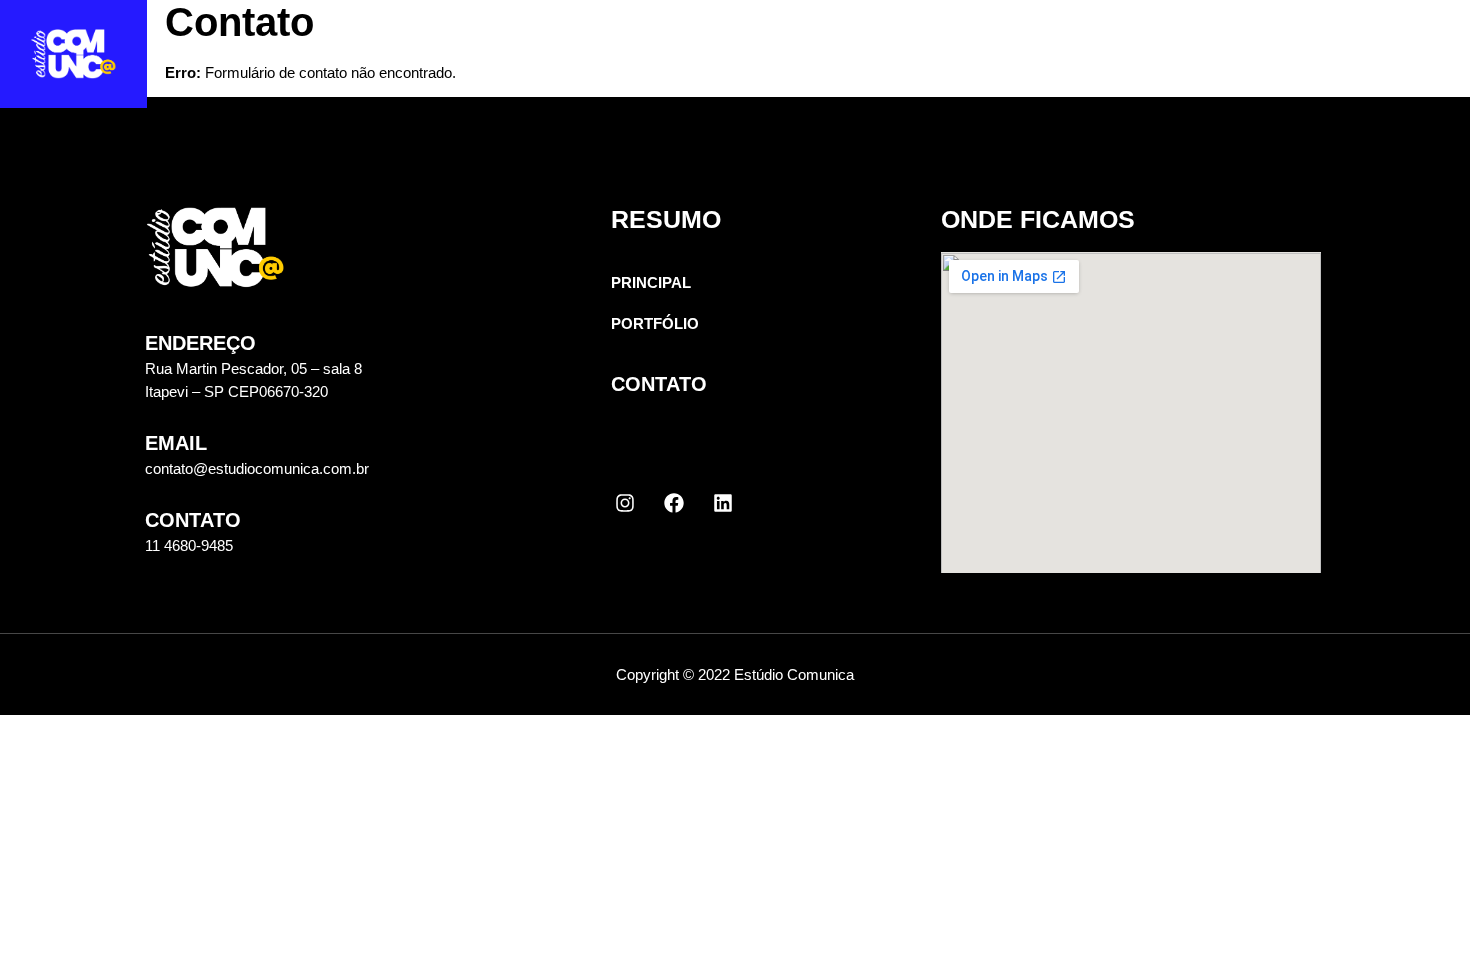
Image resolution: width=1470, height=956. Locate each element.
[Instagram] (625, 503)
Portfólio (1195, 65)
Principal (1031, 65)
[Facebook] (674, 503)
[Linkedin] (723, 503)
